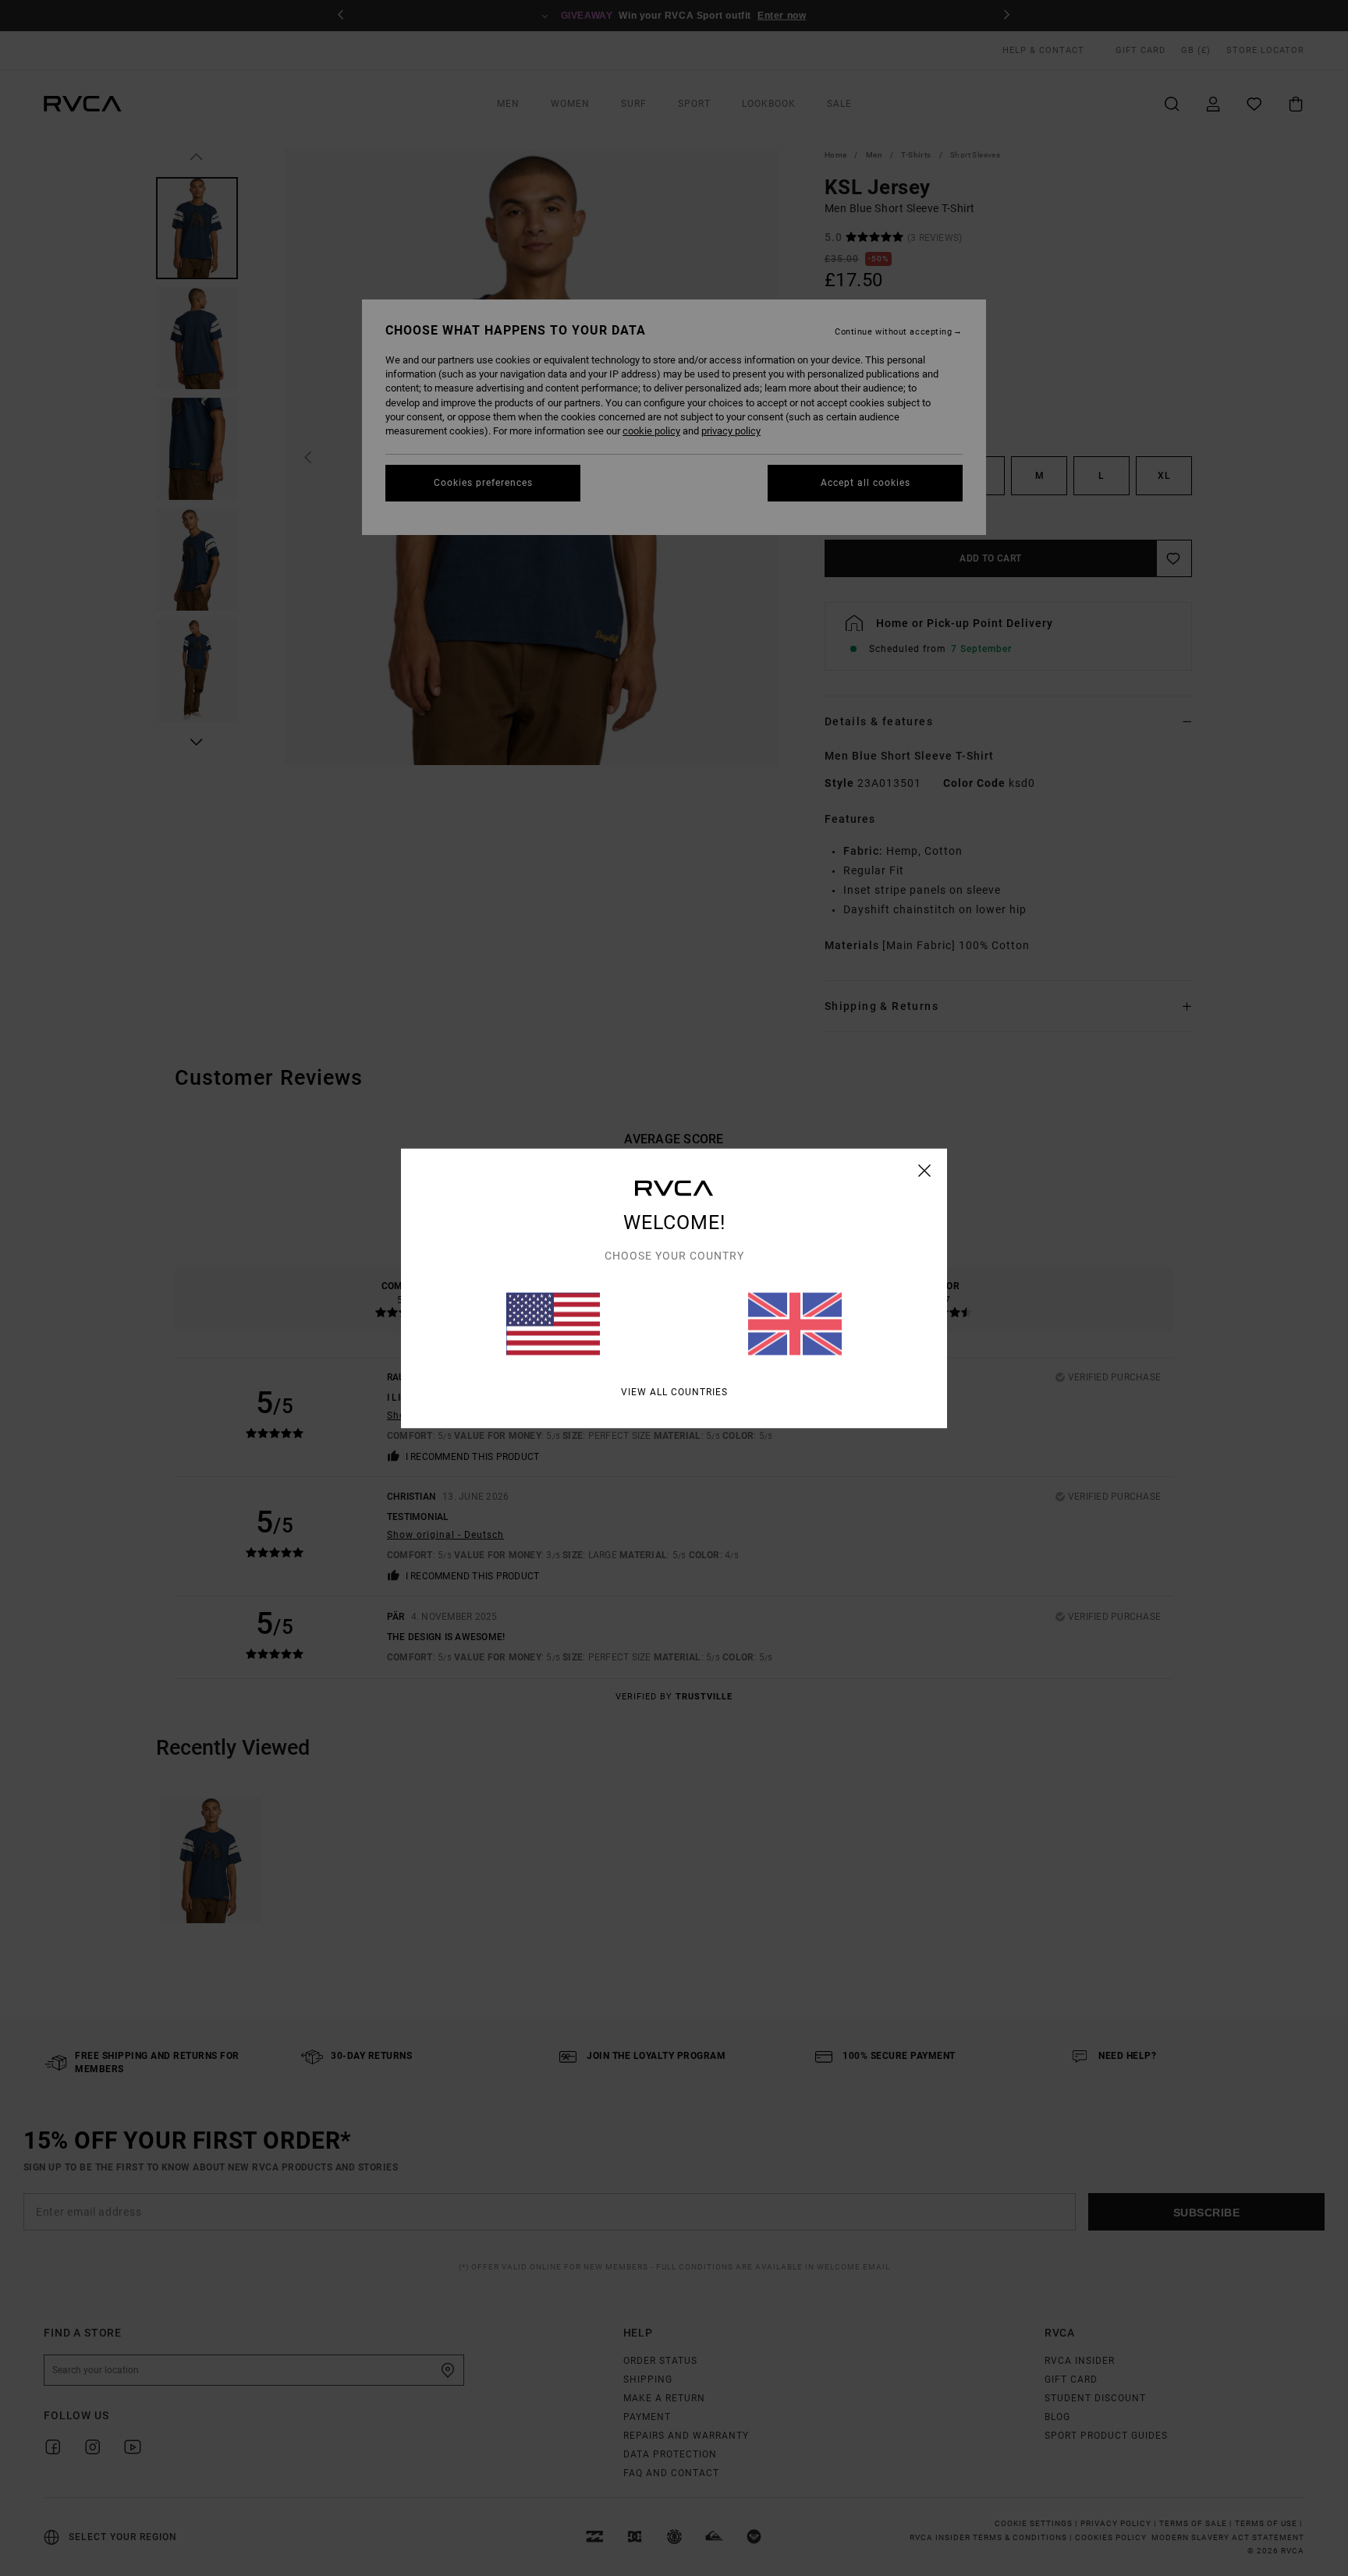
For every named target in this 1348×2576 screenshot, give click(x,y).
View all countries (674, 1391)
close (925, 1170)
